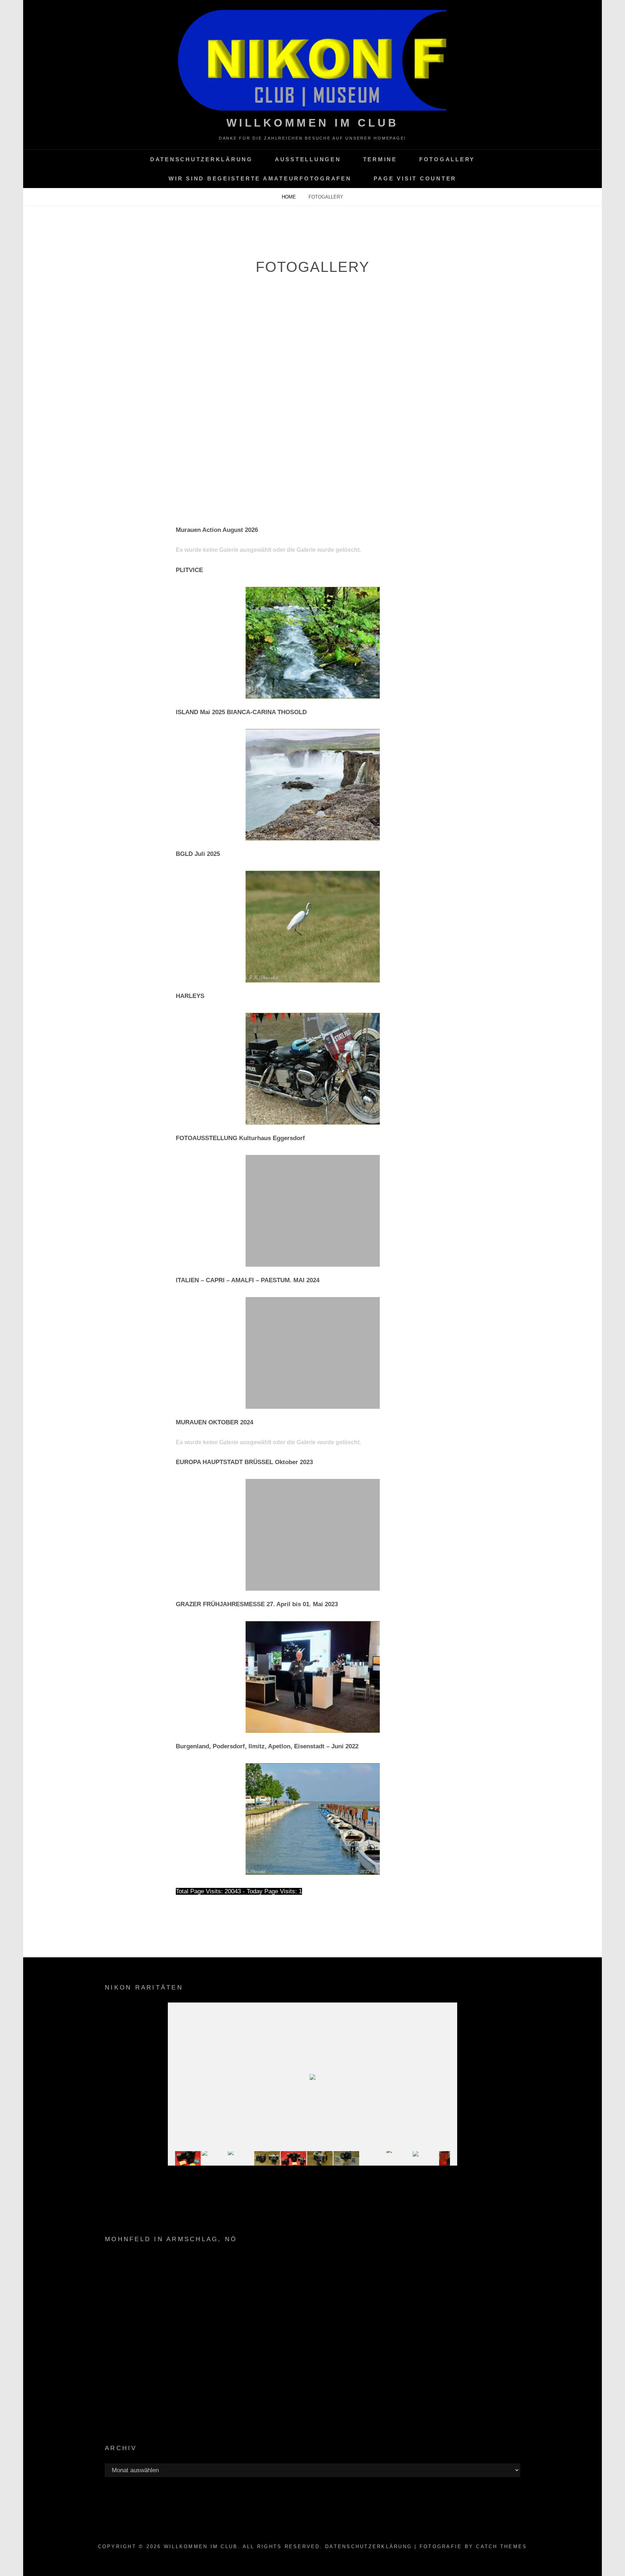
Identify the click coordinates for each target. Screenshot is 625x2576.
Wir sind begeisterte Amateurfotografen (260, 178)
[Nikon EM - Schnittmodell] (320, 2158)
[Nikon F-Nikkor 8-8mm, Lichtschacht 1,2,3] (346, 2159)
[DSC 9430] (188, 2159)
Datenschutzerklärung (201, 159)
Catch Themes (501, 2547)
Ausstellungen (308, 159)
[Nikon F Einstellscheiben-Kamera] (214, 2159)
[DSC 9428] (294, 2158)
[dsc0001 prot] (373, 2159)
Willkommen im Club (313, 123)
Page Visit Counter (415, 178)
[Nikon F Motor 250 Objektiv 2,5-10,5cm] (241, 2158)
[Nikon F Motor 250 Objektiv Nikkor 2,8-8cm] (426, 2159)
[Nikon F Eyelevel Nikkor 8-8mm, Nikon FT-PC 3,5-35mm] (267, 2159)
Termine (380, 159)
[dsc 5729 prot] (399, 2159)
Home (290, 197)
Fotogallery (447, 159)
